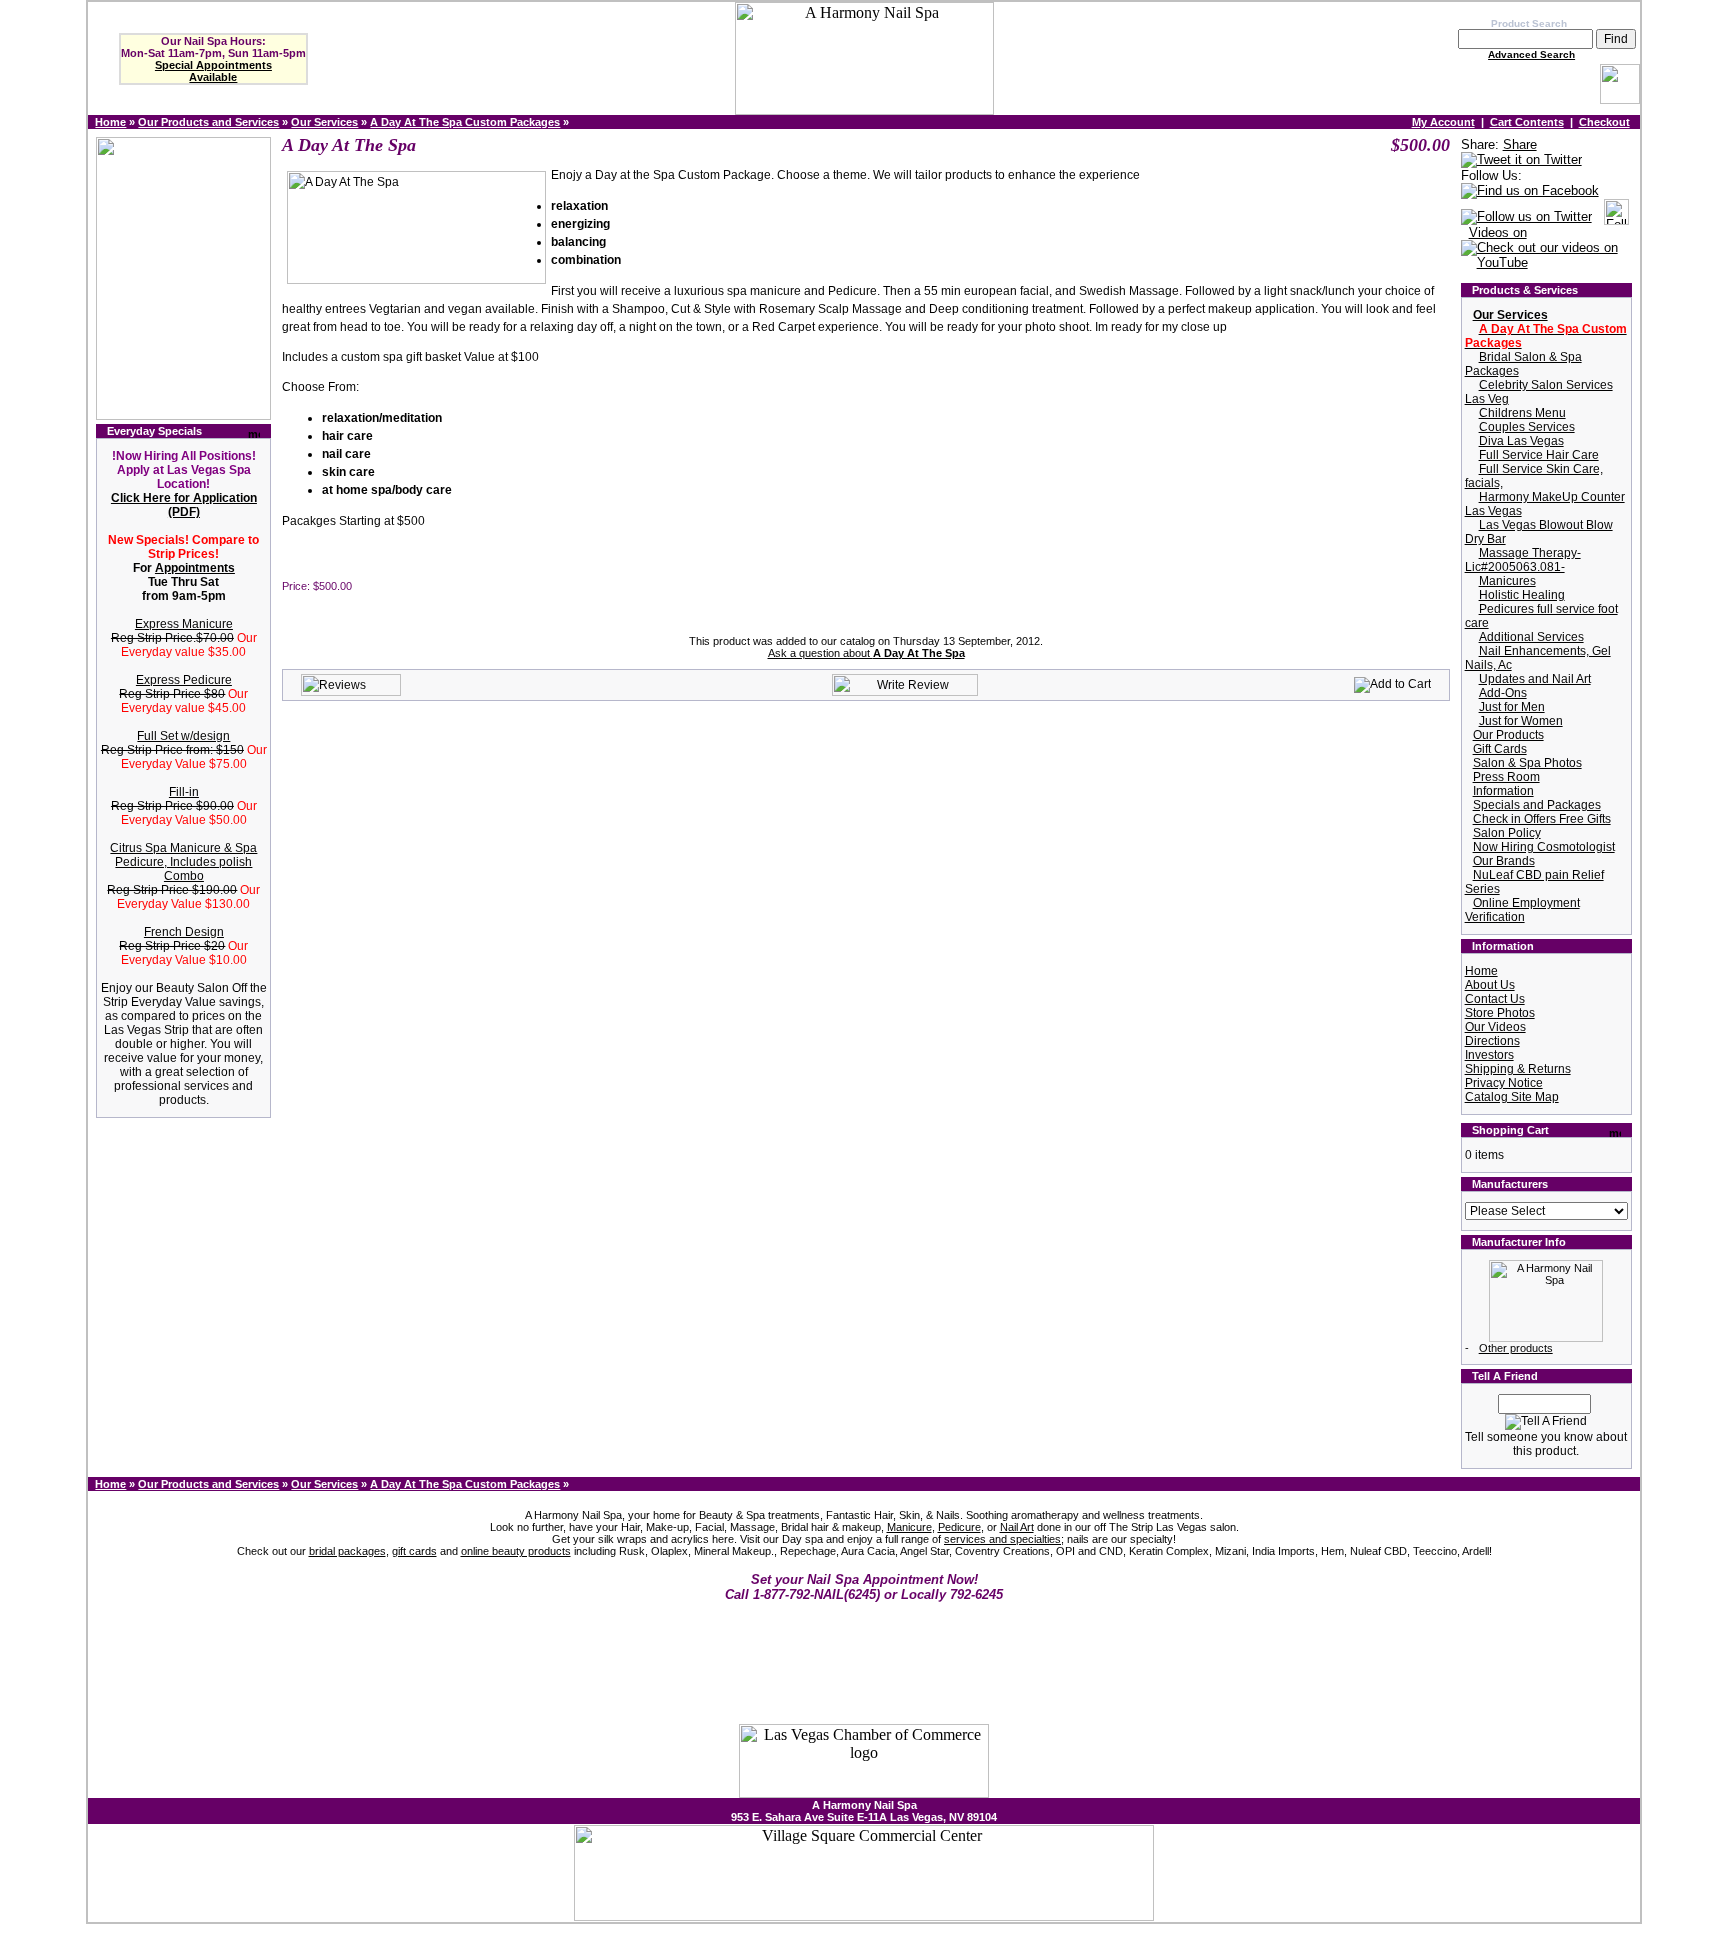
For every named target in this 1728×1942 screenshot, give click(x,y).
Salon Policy (1507, 833)
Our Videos (1495, 1027)
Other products (1516, 1348)
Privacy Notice (1504, 1083)
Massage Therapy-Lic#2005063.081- (1523, 560)
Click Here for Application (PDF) (184, 505)
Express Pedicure (184, 680)
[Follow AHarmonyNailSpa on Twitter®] (1526, 217)
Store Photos (1500, 1013)
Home (110, 122)
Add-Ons (1503, 693)
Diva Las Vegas (1521, 441)
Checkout (1604, 122)
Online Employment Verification (1522, 910)
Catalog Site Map (1512, 1097)
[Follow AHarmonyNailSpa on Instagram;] (1616, 217)
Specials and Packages (1537, 805)
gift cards (414, 1551)
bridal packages (347, 1551)
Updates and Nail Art (1535, 679)
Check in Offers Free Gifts (1542, 819)
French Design (184, 932)
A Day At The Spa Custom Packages (465, 122)
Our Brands (1504, 861)
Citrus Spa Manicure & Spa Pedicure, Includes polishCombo (183, 862)
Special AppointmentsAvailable (213, 71)
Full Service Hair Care (1539, 455)
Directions (1492, 1041)
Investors (1489, 1055)
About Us (1490, 985)
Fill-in (184, 792)
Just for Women (1521, 721)
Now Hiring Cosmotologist (1544, 847)
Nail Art (1017, 1527)
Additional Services (1531, 637)
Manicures (1507, 581)
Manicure (909, 1527)
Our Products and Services (208, 122)
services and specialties (1002, 1539)
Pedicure (959, 1527)
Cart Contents (1527, 122)
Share (1520, 144)
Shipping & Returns (1518, 1069)
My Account (1443, 122)
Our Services (324, 122)
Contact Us (1495, 999)
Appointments (195, 568)
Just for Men (1512, 707)
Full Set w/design (183, 736)
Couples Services (1527, 427)
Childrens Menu (1522, 413)
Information (1503, 791)
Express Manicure (184, 624)
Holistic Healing (1522, 595)
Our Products (1508, 735)
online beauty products (516, 1551)
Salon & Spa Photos (1527, 763)
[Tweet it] (1521, 160)
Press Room (1506, 777)
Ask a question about (866, 653)
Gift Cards (1500, 749)
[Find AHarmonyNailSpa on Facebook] (1530, 191)
